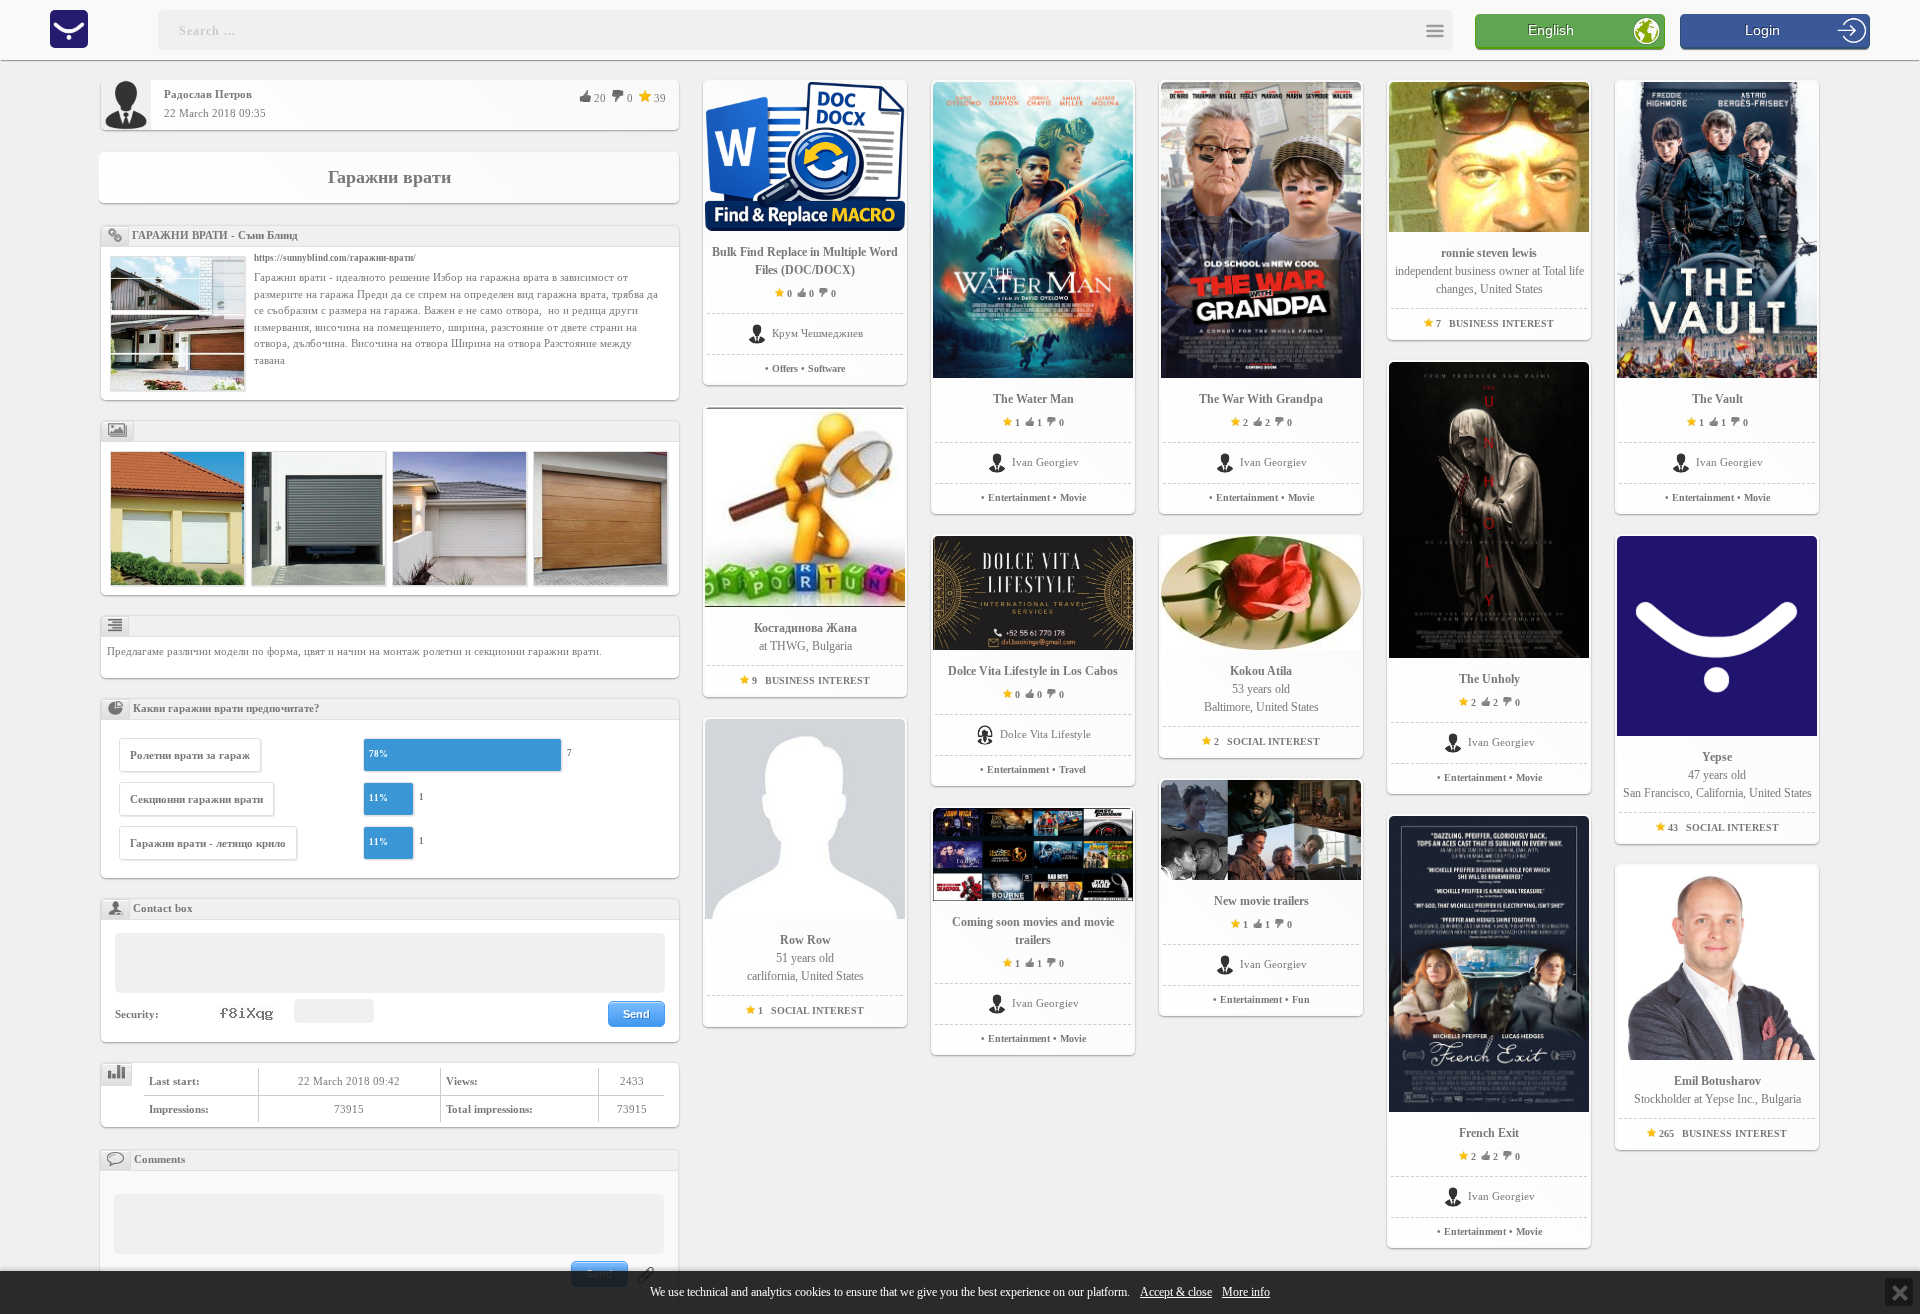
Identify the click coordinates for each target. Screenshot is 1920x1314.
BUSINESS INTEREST (817, 680)
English (1551, 30)
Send (636, 1014)
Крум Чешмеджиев (817, 333)
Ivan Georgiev (1045, 462)
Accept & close (1176, 1292)
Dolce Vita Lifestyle (1045, 734)
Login (1762, 30)
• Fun (1297, 999)
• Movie (1069, 497)
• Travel (1069, 769)
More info (1246, 1292)
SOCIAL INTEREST (817, 1010)
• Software (823, 368)
